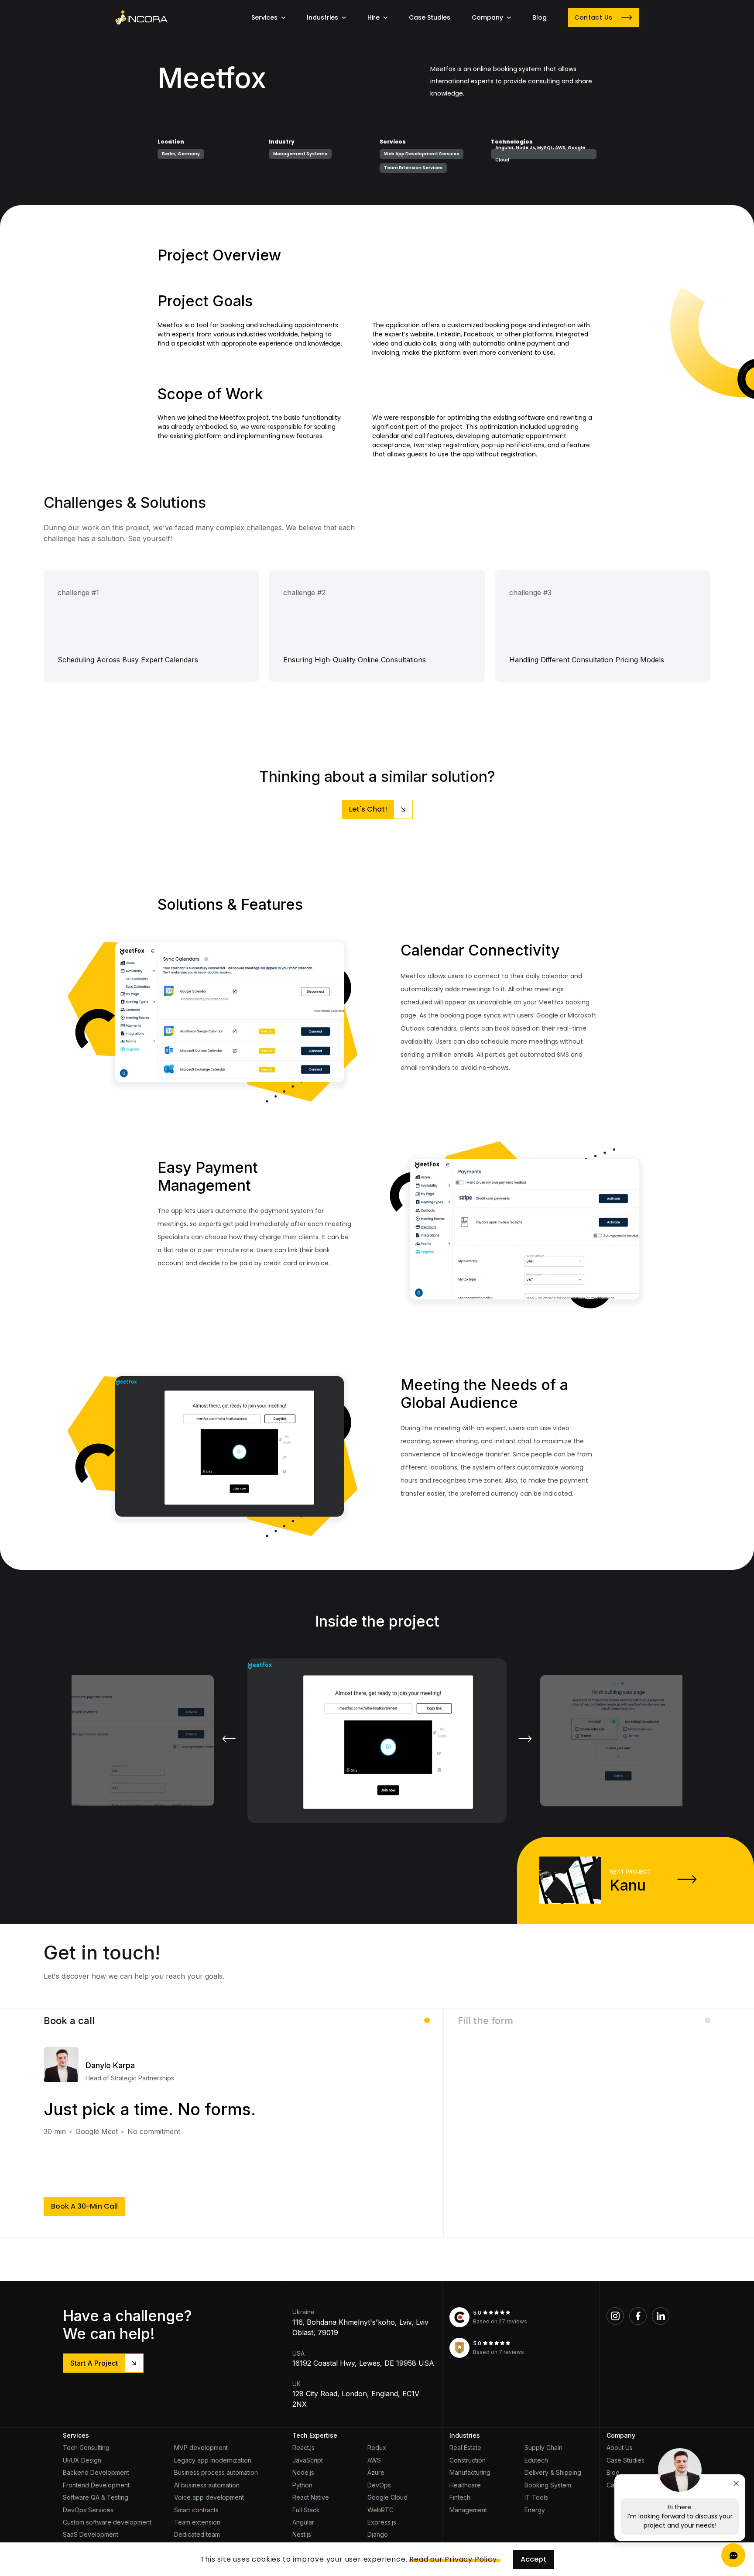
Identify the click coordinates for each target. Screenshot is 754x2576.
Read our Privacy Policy (453, 2559)
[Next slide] (525, 1739)
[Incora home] (141, 17)
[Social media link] (615, 2316)
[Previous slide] (229, 1739)
